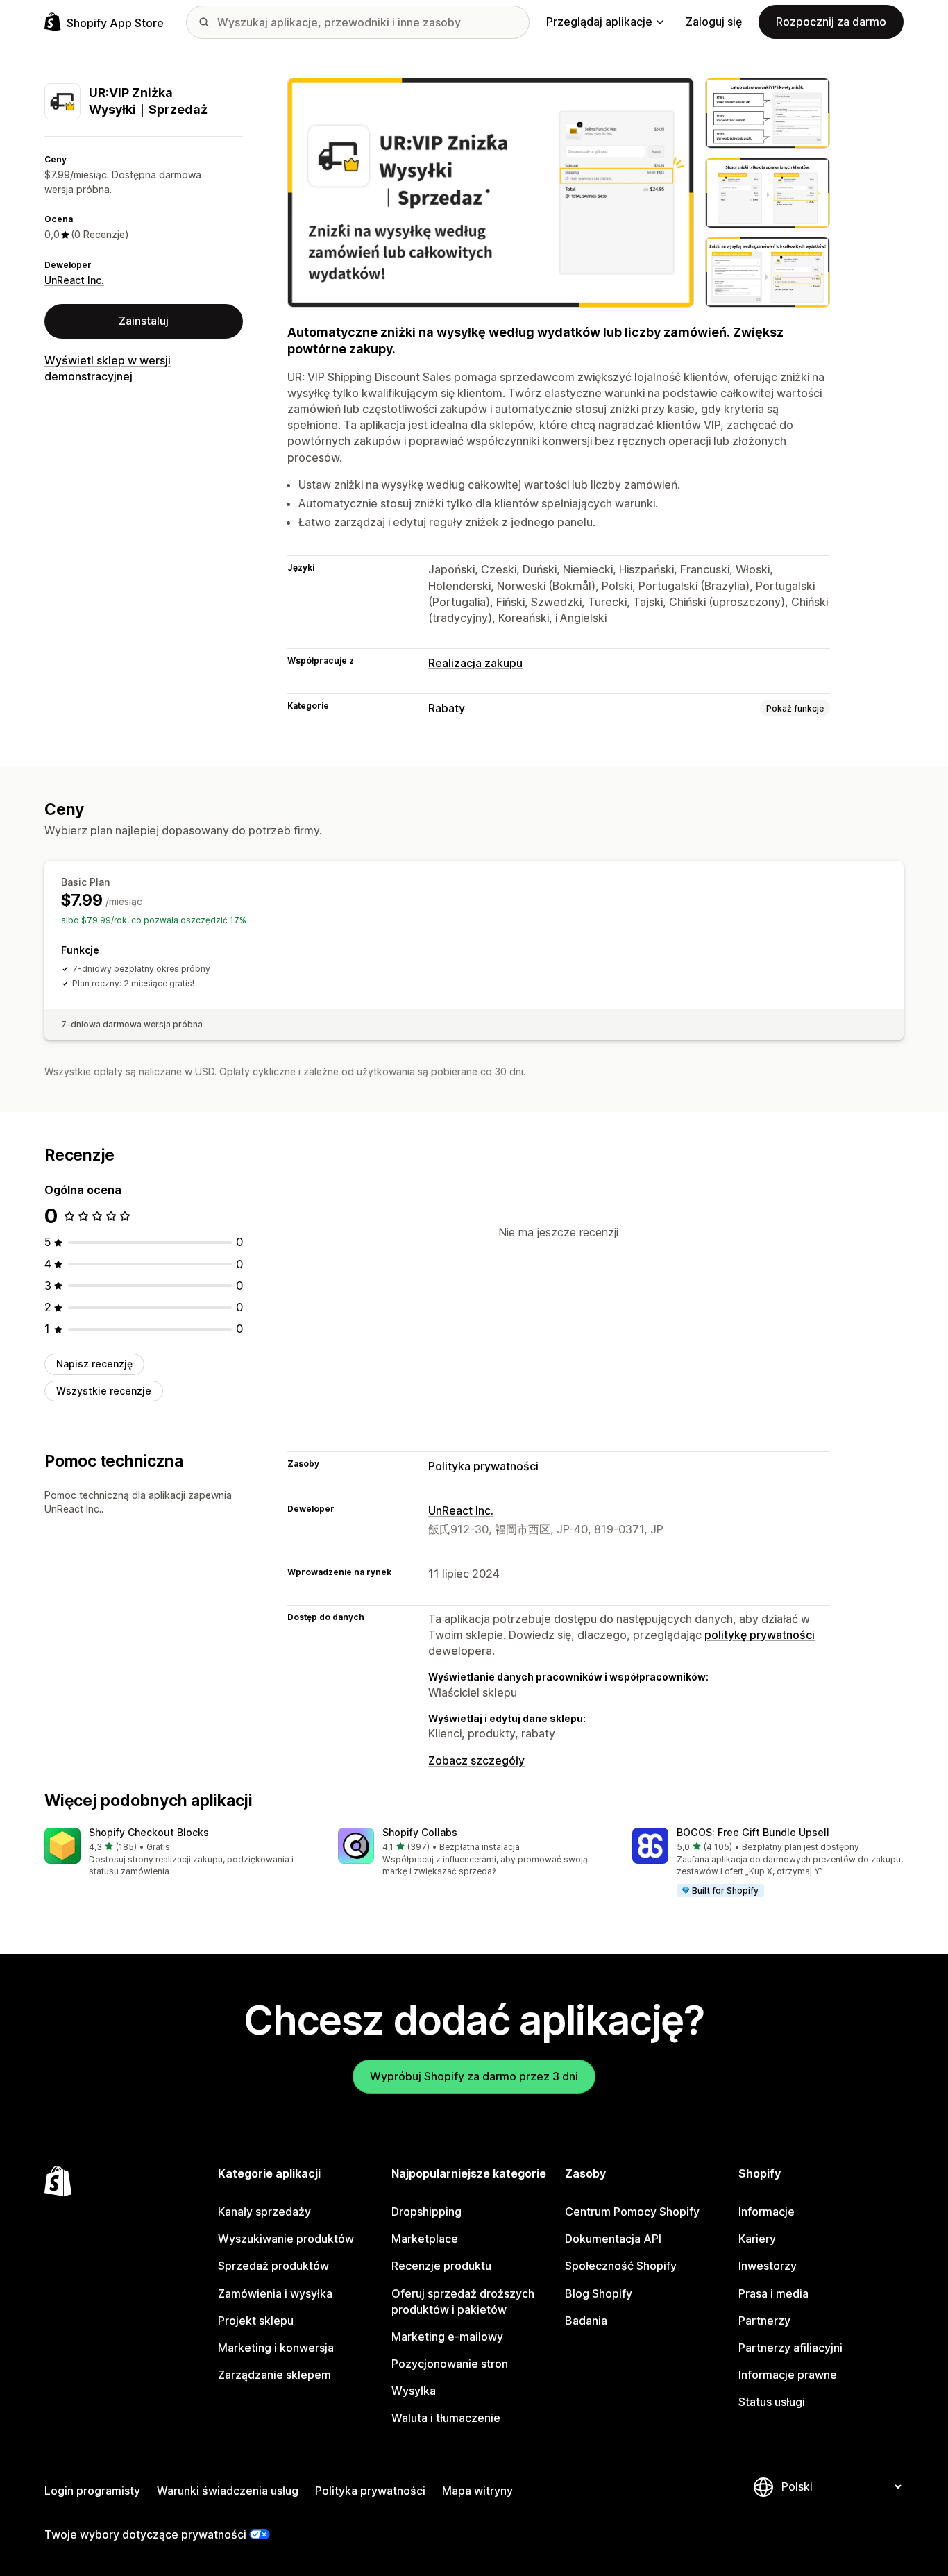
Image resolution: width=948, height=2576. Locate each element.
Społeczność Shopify (621, 2266)
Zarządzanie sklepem (274, 2375)
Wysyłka (414, 2391)
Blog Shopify (599, 2293)
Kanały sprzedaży (264, 2212)
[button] (180, 1853)
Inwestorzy (768, 2266)
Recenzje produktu (441, 2266)
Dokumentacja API (613, 2239)
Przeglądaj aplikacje (599, 22)
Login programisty (92, 2491)
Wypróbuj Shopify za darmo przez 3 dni (474, 2076)
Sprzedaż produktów (273, 2266)
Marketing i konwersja (276, 2348)
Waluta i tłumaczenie (446, 2418)
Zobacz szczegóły (476, 1760)
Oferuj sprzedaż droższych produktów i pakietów (463, 2301)
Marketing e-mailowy (447, 2337)
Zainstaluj (144, 321)
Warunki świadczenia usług (228, 2491)
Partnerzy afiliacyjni (790, 2348)
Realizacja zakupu (475, 663)
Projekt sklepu (256, 2321)
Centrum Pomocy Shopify (632, 2212)
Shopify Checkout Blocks (149, 1832)
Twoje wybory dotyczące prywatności (145, 2534)
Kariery (757, 2239)
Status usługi (772, 2402)
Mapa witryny (477, 2491)
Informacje (767, 2212)
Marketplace (425, 2239)
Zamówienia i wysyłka (275, 2293)
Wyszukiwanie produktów (286, 2239)
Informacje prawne (788, 2375)
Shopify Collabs (420, 1832)
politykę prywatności (760, 1635)
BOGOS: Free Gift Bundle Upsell (753, 1832)
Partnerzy (764, 2321)
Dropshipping (426, 2212)
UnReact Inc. (74, 280)
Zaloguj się (714, 22)
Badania (586, 2321)
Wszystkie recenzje (104, 1391)
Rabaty (447, 708)
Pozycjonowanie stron (450, 2364)
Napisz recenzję (94, 1364)
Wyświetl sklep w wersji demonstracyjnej (108, 368)
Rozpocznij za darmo (831, 22)
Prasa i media (773, 2293)
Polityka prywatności (483, 1466)
